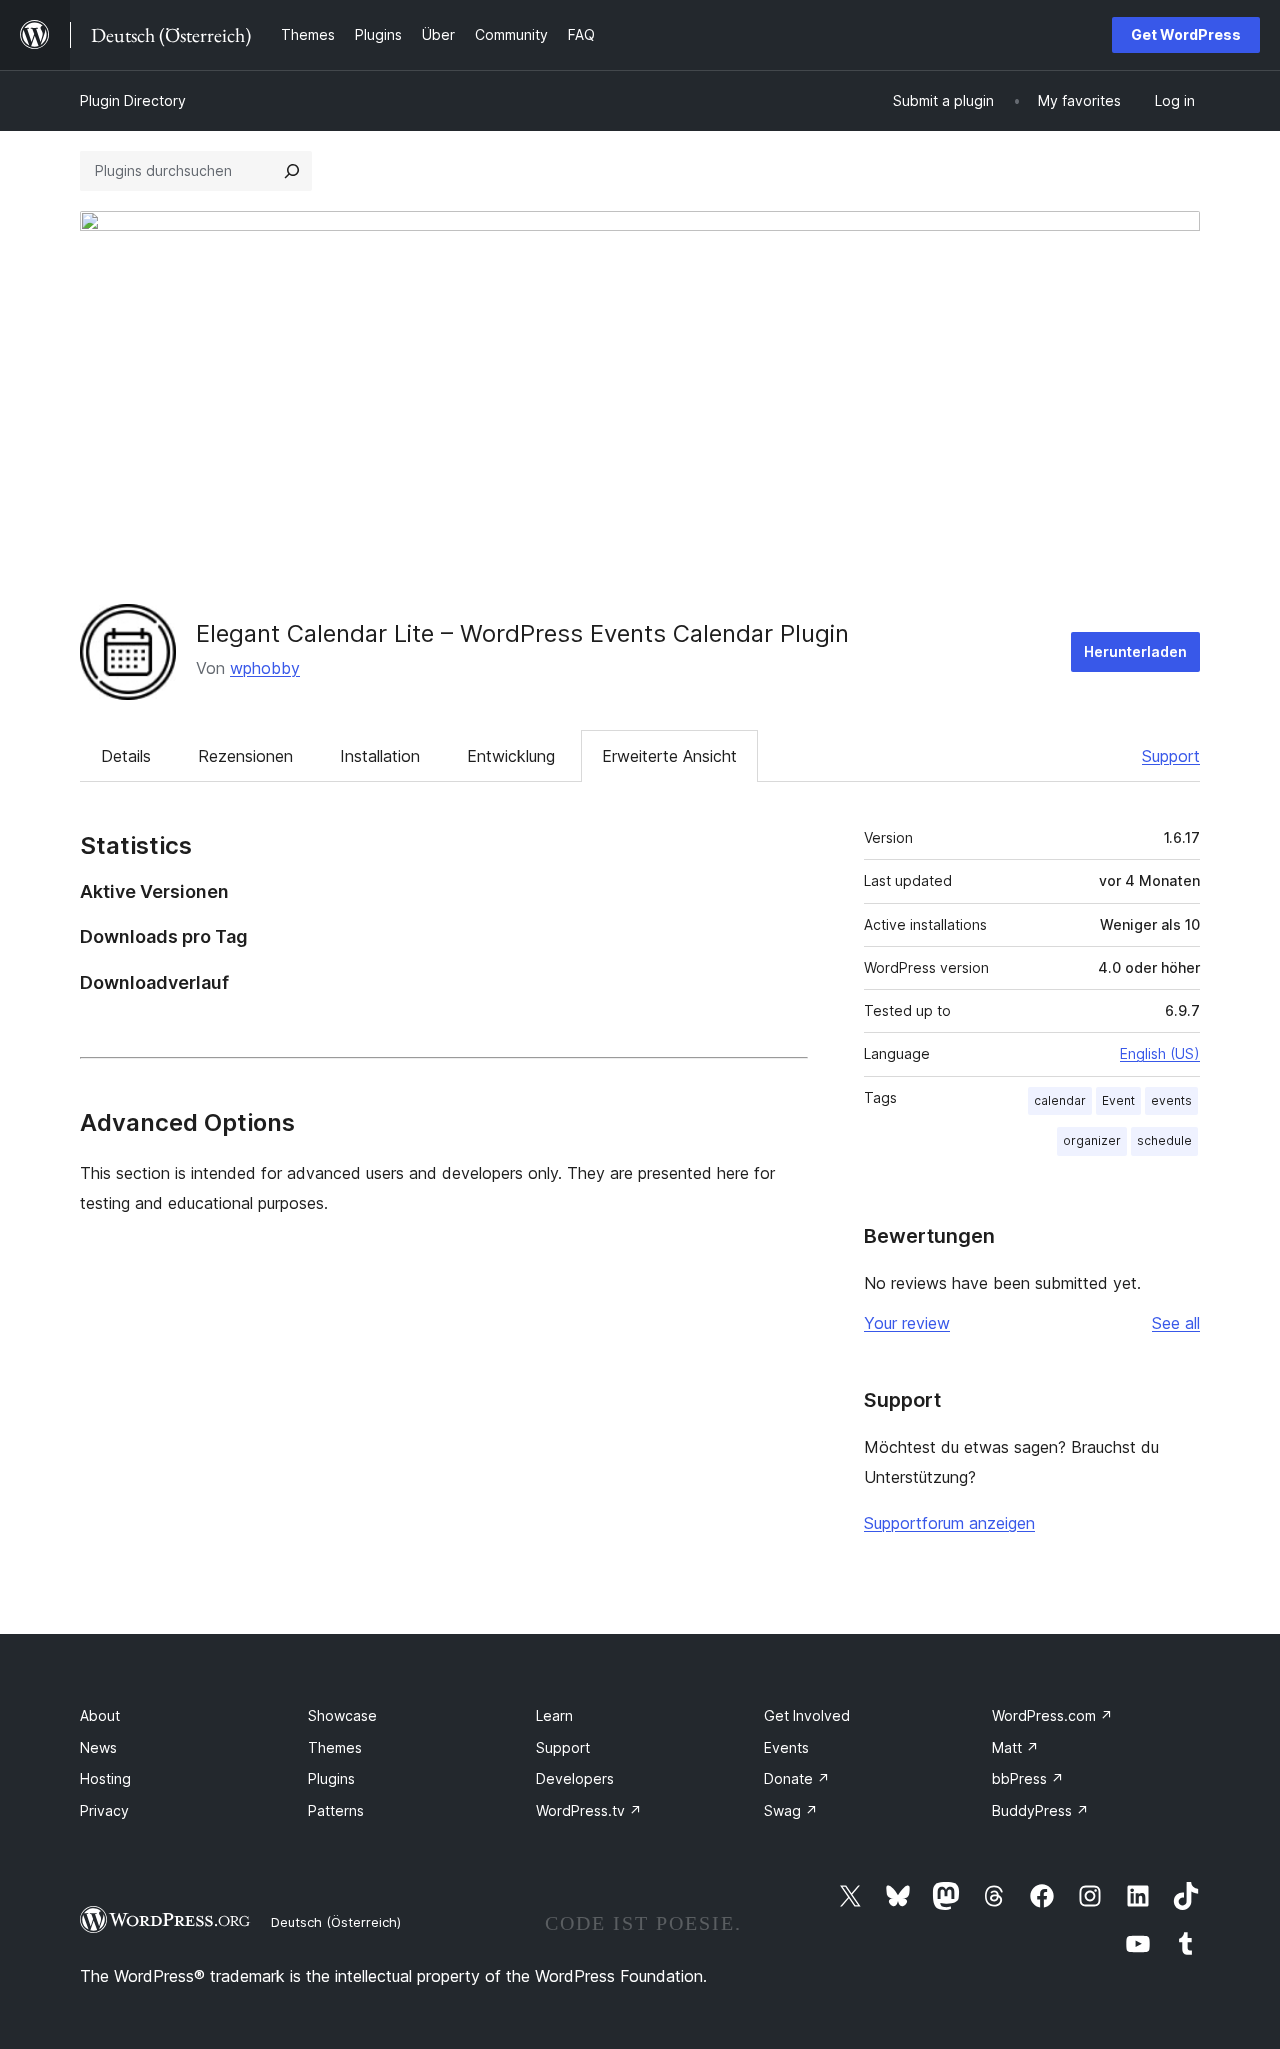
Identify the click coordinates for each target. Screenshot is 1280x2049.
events (1171, 1100)
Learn (554, 1715)
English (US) (1160, 1053)
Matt (1015, 1747)
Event (1118, 1100)
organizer (1092, 1140)
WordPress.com (1052, 1715)
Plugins (331, 1778)
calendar (1060, 1100)
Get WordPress (1186, 34)
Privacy (104, 1810)
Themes (335, 1747)
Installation (380, 756)
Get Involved (807, 1715)
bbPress (1028, 1778)
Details (126, 756)
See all (1176, 1323)
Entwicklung (511, 756)
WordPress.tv (589, 1810)
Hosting (105, 1778)
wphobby (265, 668)
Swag (791, 1810)
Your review (907, 1323)
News (98, 1747)
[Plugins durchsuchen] (292, 171)
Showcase (342, 1715)
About (100, 1715)
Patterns (336, 1810)
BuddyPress (1040, 1810)
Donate (797, 1778)
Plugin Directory (133, 100)
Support (1171, 756)
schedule (1164, 1140)
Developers (575, 1778)
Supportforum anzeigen (949, 1523)
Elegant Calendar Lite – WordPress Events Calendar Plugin (522, 633)
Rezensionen (245, 756)
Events (786, 1747)
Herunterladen (1135, 651)
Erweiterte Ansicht (669, 756)
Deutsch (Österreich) (336, 1922)
